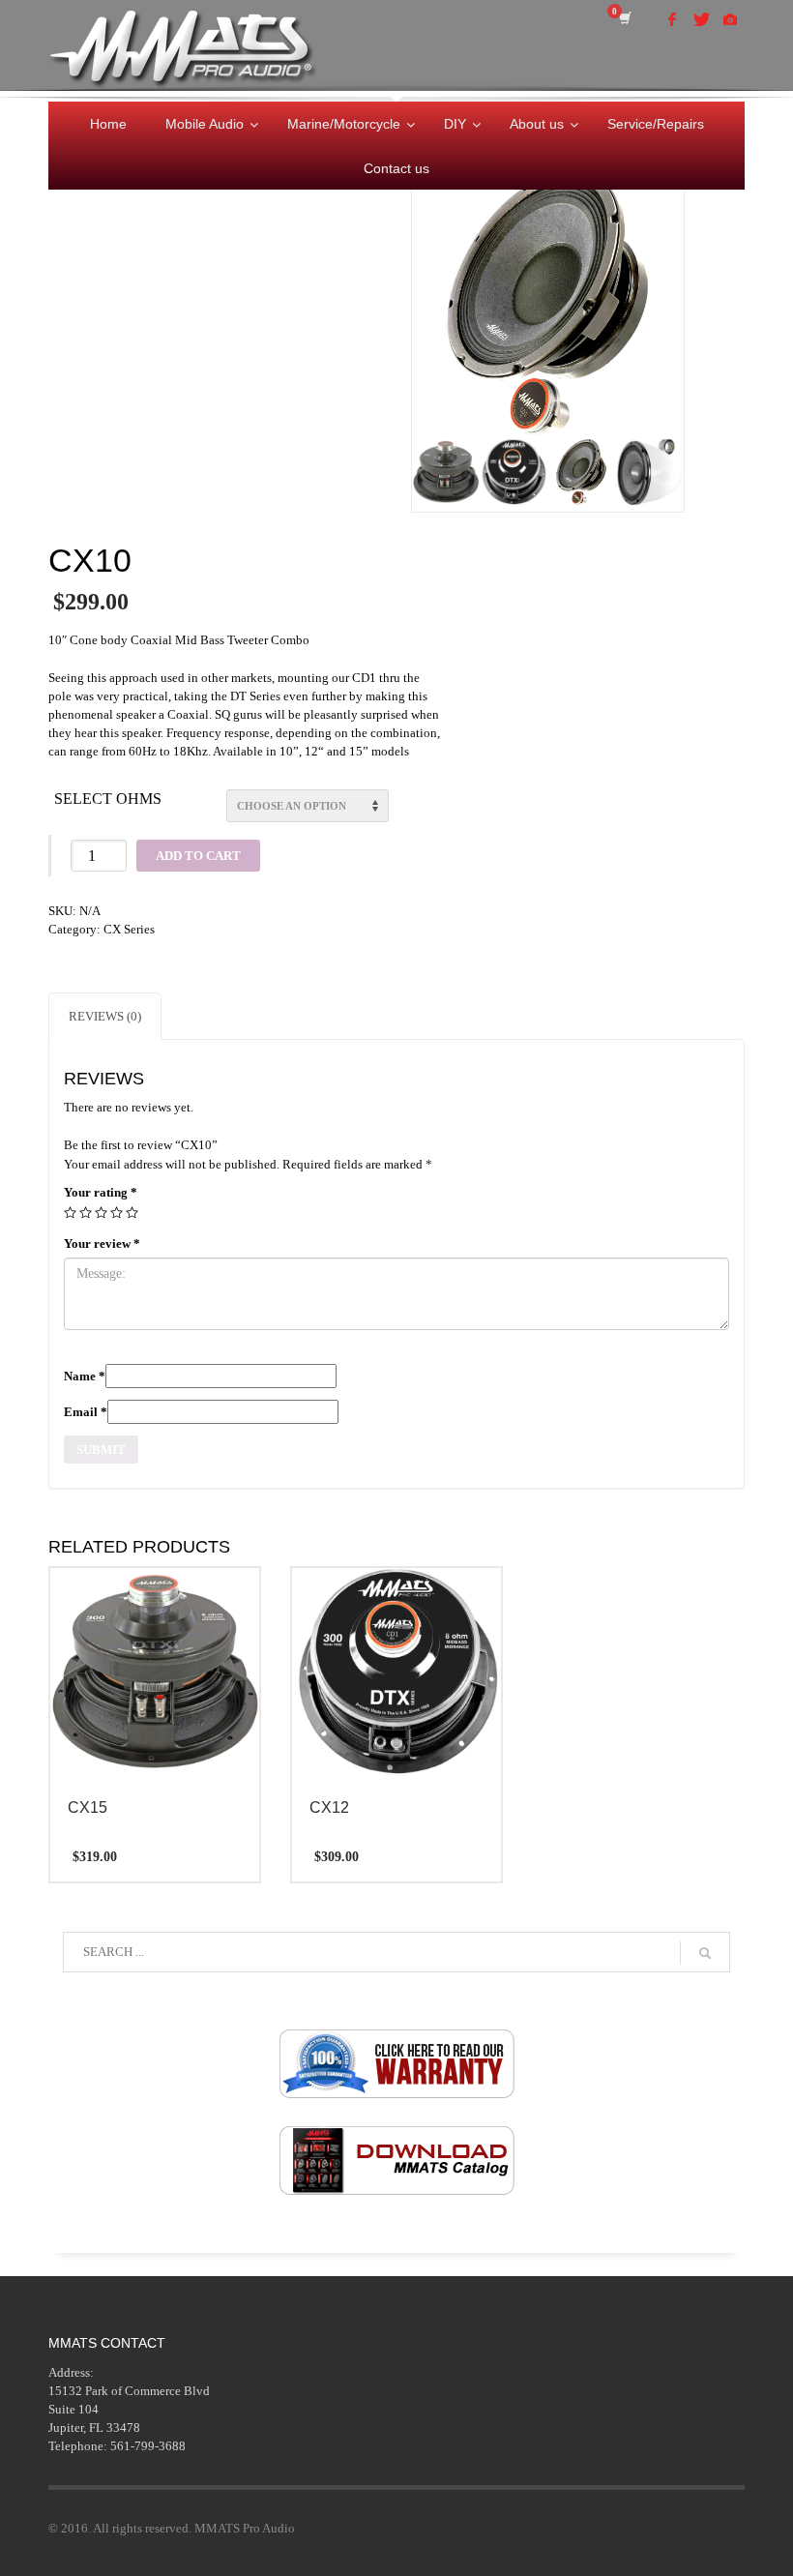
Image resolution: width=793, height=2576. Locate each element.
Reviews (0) (105, 1016)
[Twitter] (701, 19)
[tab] (105, 1016)
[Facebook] (672, 19)
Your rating (101, 1192)
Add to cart (198, 856)
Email (86, 1412)
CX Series (129, 929)
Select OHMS (108, 799)
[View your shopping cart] (629, 18)
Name (85, 1376)
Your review (102, 1244)
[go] (705, 1953)
